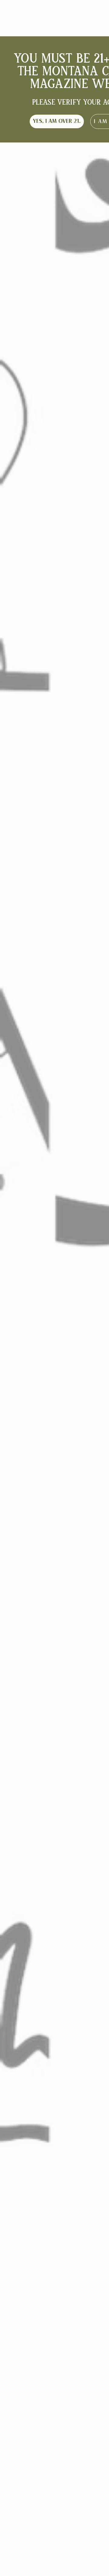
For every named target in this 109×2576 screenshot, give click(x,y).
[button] (57, 121)
